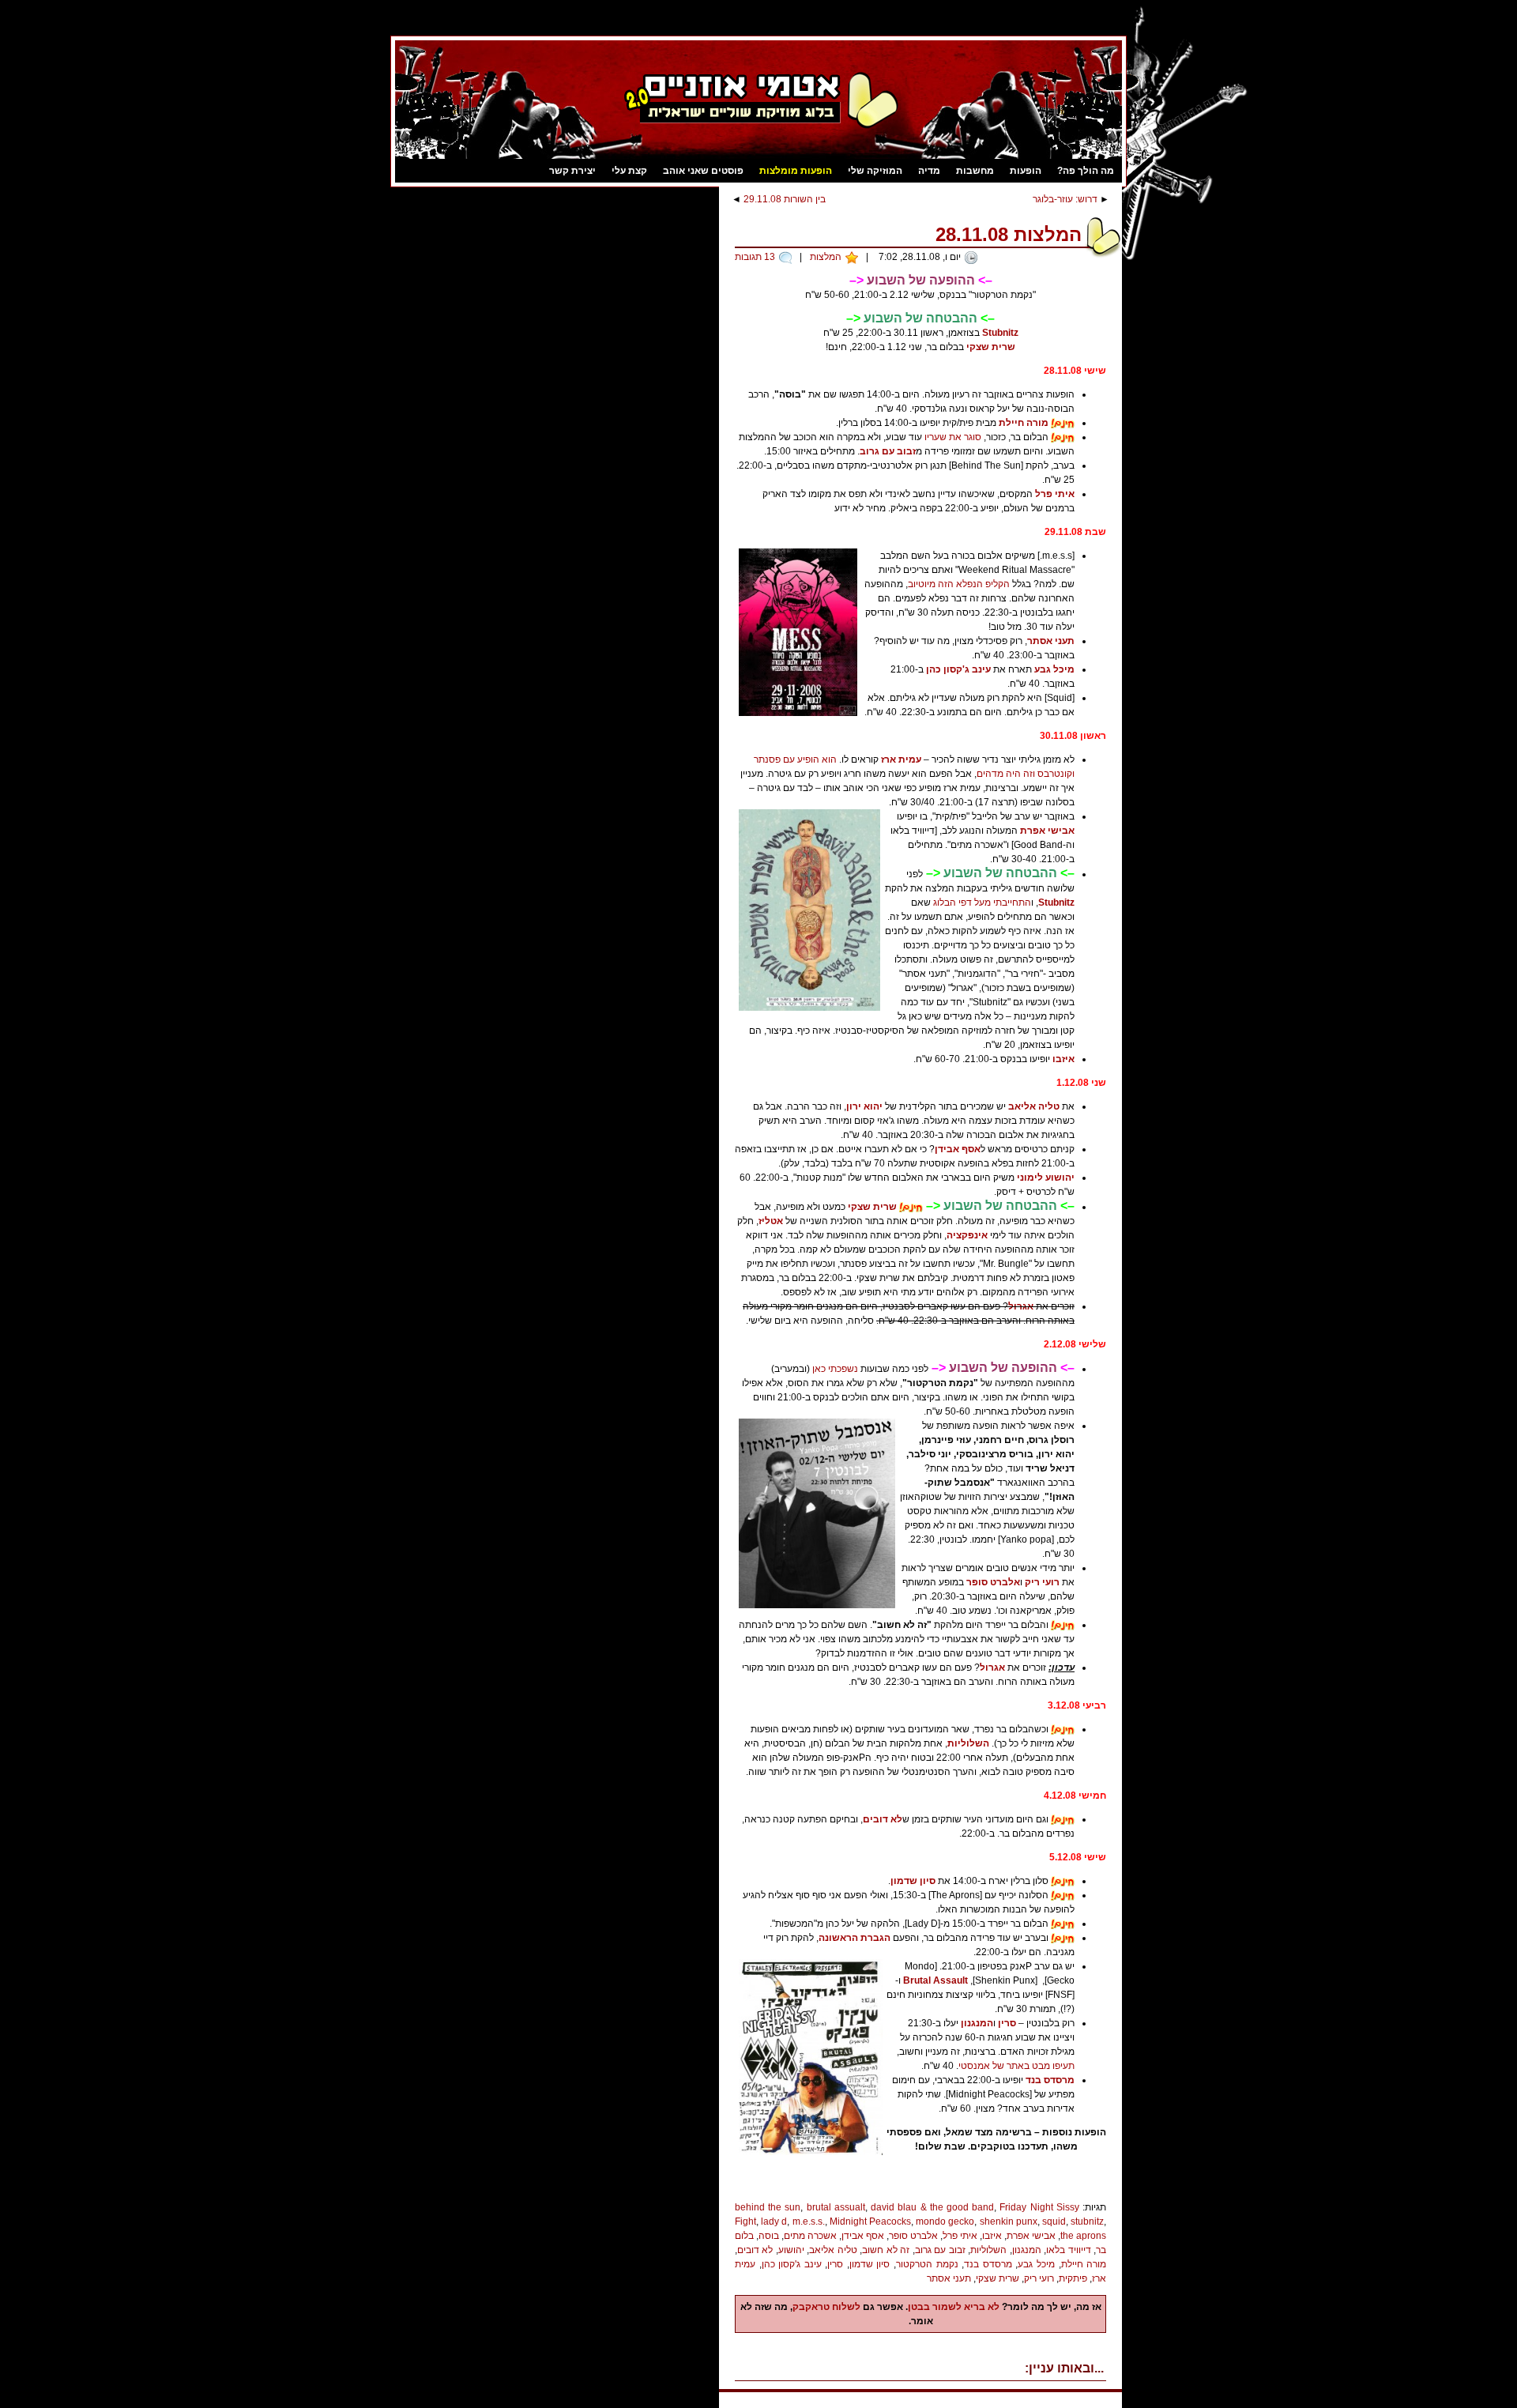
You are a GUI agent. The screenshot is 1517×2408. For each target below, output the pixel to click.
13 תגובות (755, 257)
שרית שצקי (991, 347)
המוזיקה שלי (875, 171)
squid (1054, 2221)
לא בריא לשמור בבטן (954, 2307)
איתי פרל (1055, 494)
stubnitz (1087, 2221)
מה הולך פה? (1086, 171)
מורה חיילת (1024, 423)
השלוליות (968, 1743)
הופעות (1026, 171)
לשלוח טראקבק (826, 2307)
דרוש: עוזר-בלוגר (1065, 199)
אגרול (1021, 1306)
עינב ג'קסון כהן (958, 669)
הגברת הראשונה (854, 1938)
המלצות (826, 257)
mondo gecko (945, 2221)
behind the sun (768, 2207)
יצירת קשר (572, 171)
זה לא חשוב (886, 2250)
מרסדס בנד (1050, 2080)
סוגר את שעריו (953, 437)
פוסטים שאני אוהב (703, 171)
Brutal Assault (935, 1980)
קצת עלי (629, 171)
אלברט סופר (993, 1582)
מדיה (929, 171)
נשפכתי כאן (835, 1369)
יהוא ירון (864, 1106)
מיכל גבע (1054, 669)
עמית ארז (901, 759)
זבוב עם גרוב (888, 451)
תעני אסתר (1051, 641)
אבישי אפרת (1047, 831)
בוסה (769, 2236)
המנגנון (977, 2023)
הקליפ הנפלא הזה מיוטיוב (959, 584)
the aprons (1083, 2236)
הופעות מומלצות (796, 171)
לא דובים (883, 1819)
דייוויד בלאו (1068, 2250)
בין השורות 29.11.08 (785, 199)
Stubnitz (1000, 333)
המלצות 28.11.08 (1009, 234)
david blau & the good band (932, 2207)
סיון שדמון (913, 1881)
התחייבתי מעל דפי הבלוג (982, 903)
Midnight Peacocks (870, 2221)
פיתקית (1073, 2278)
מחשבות (975, 171)
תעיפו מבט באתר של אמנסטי (1016, 2066)
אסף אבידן (958, 1149)
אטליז (771, 1221)
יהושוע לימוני (1046, 1178)
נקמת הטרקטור (927, 2264)
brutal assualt (836, 2207)
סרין (1007, 2023)
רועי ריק (1042, 1582)
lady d (774, 2221)
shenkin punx (1009, 2221)
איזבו (1063, 1059)
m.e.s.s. (809, 2221)
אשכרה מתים (810, 2236)
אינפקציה (967, 1235)
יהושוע (791, 2250)
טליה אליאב (1034, 1106)
